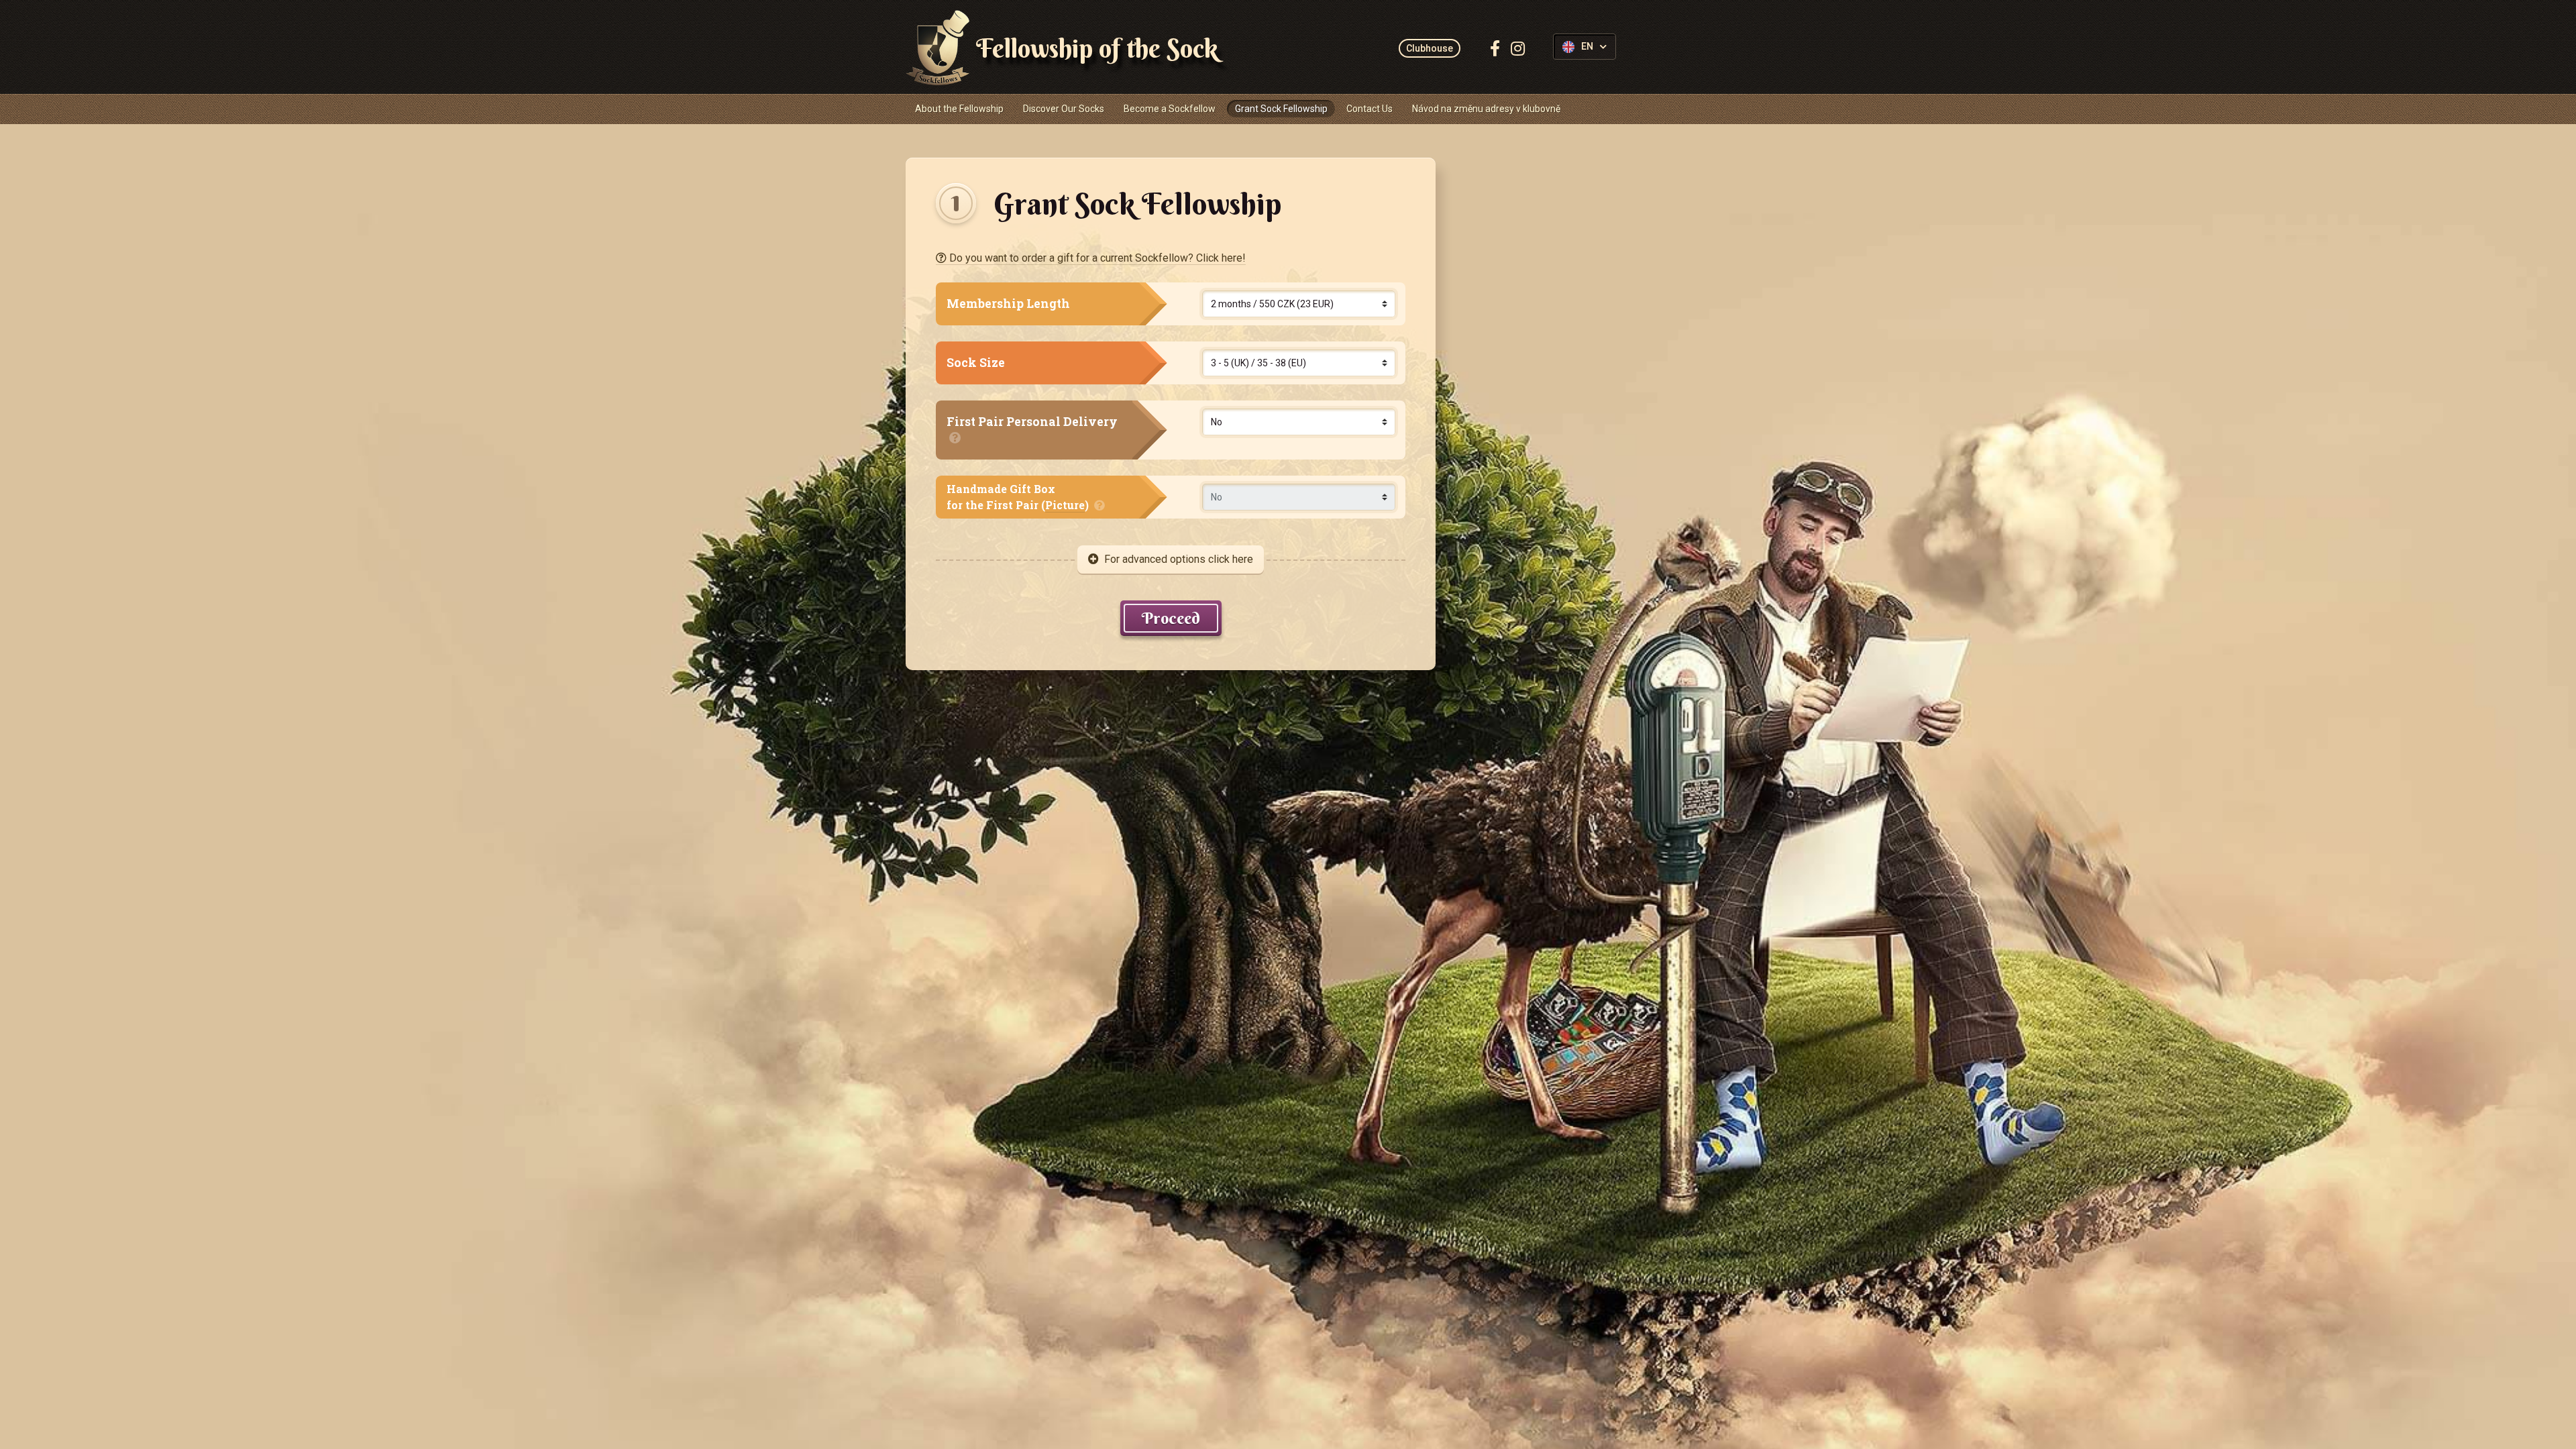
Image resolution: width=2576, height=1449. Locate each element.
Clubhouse (1430, 48)
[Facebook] (1495, 48)
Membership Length (1008, 304)
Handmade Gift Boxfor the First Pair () (1019, 497)
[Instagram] (1518, 48)
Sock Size (976, 363)
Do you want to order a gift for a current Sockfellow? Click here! (1096, 258)
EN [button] (1587, 47)
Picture (1065, 505)
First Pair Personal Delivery (1032, 422)
